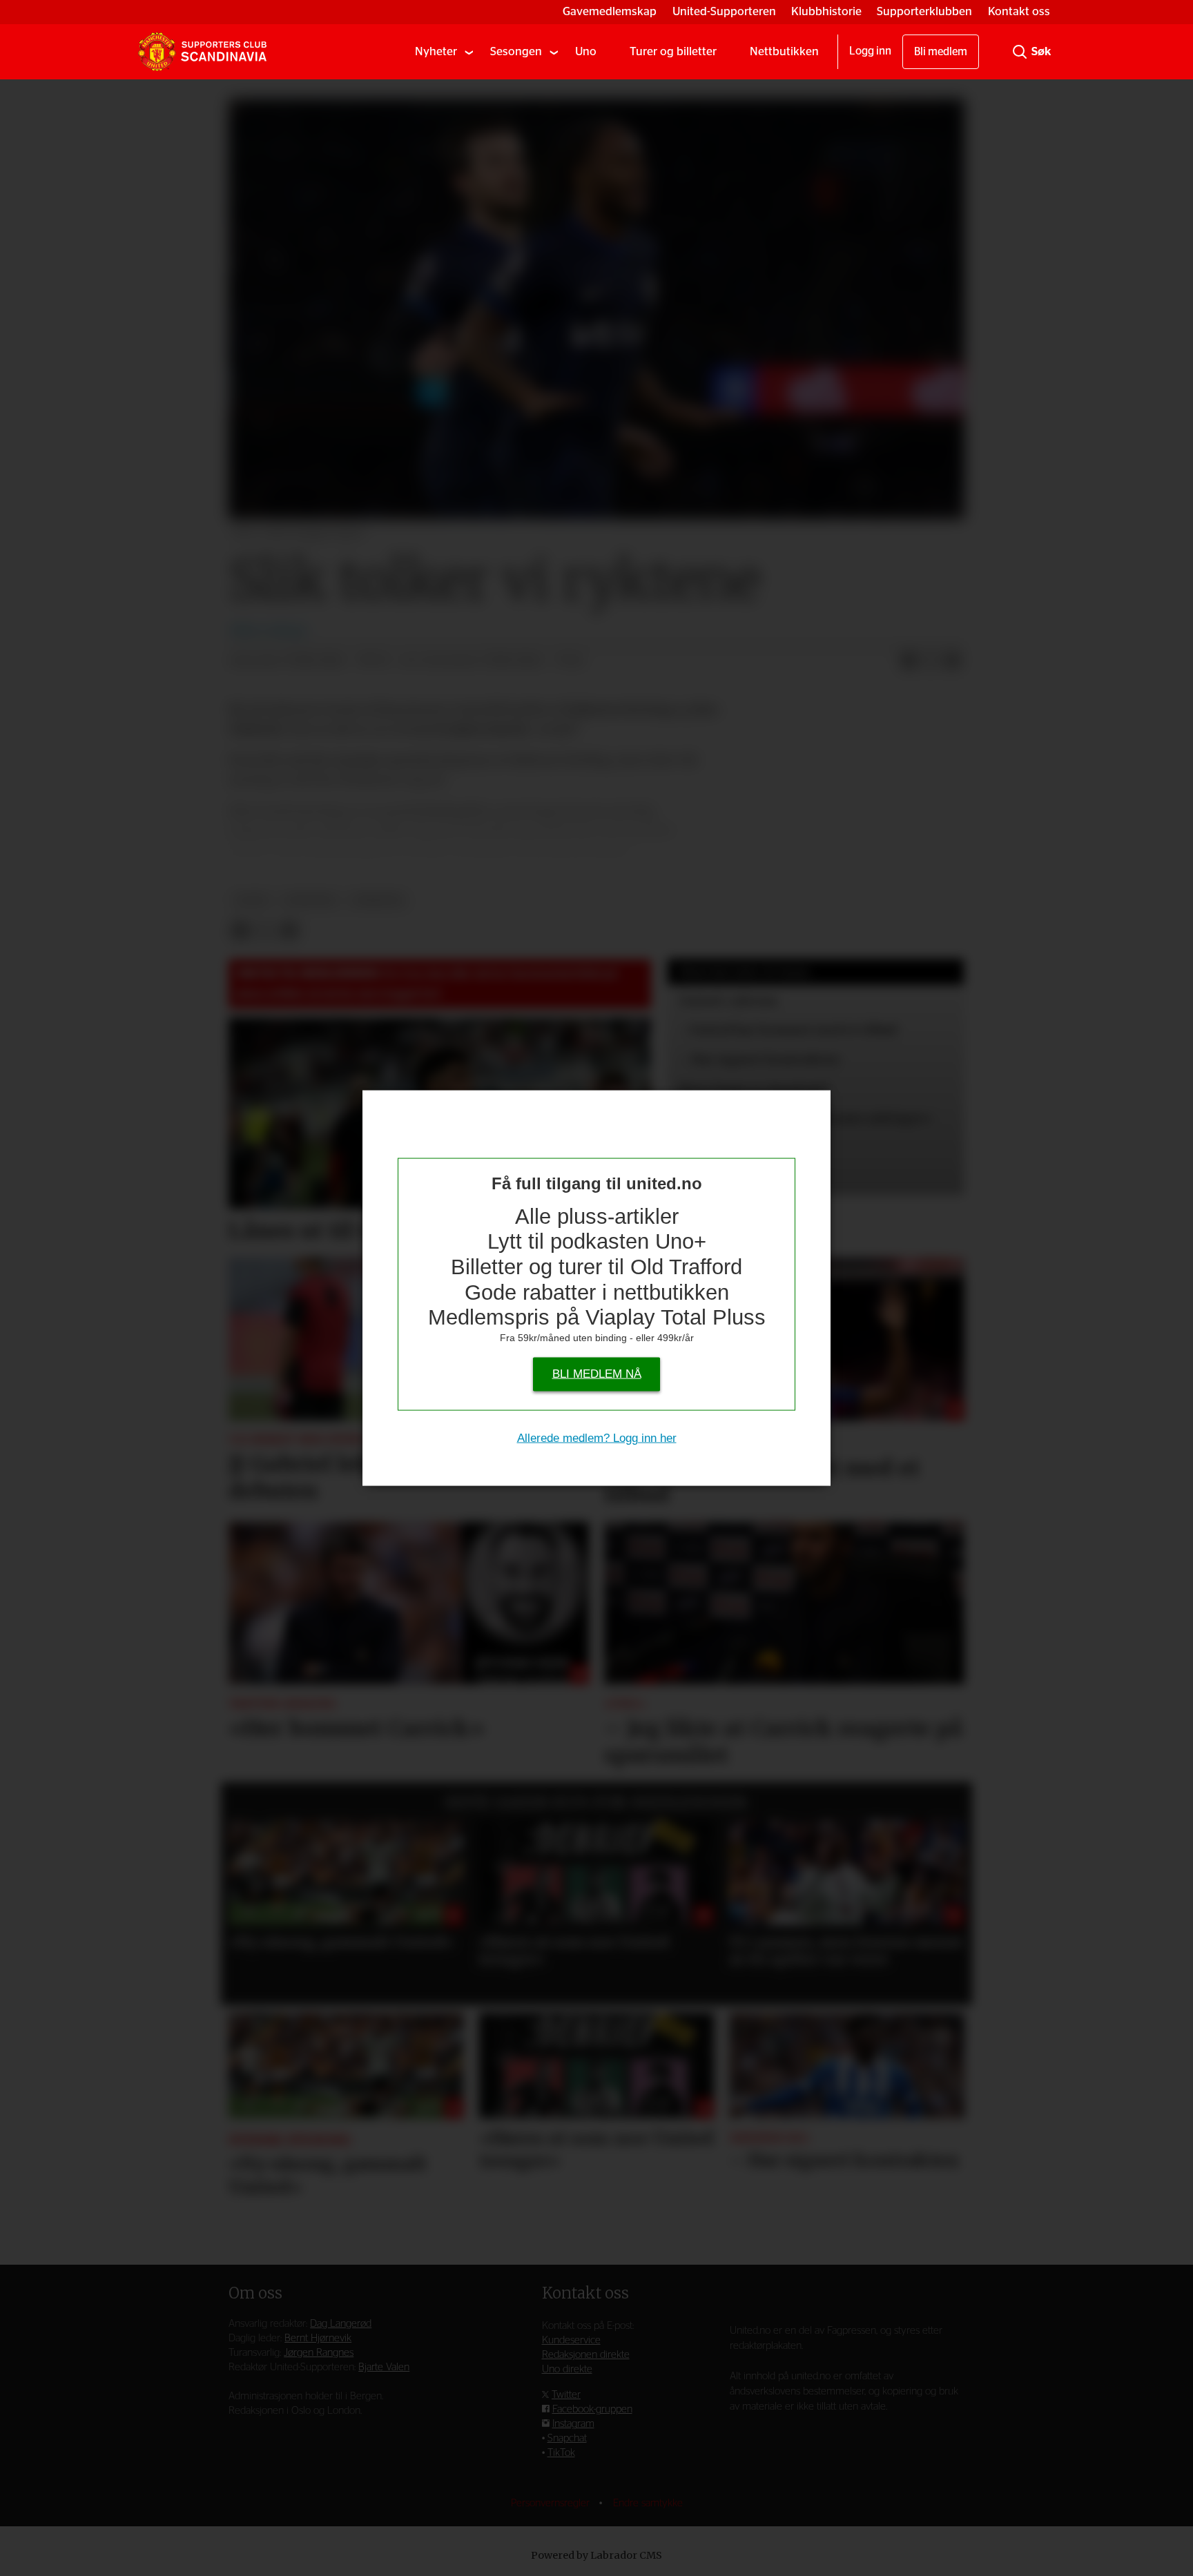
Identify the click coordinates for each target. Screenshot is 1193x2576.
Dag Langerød (341, 2324)
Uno (586, 51)
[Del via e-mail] (953, 661)
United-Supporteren (724, 11)
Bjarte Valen (384, 2367)
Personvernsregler (552, 2503)
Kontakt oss (1019, 11)
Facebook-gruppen (592, 2409)
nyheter (377, 900)
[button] (255, 1886)
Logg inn (870, 51)
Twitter (566, 2395)
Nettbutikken (784, 51)
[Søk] (1020, 52)
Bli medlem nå (597, 1373)
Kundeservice (571, 2340)
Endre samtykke (648, 2503)
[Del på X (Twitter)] (931, 661)
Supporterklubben (924, 11)
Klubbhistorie (826, 11)
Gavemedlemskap (610, 11)
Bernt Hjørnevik (318, 2338)
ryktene (310, 900)
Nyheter (436, 51)
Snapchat (567, 2438)
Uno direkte (567, 2369)
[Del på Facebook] (909, 661)
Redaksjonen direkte (586, 2355)
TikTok (561, 2453)
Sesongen (516, 51)
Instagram (573, 2424)
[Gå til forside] (202, 52)
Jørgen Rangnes (319, 2353)
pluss (252, 900)
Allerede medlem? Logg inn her (597, 1437)
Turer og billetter (673, 51)
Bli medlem (941, 52)
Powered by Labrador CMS (596, 2555)
